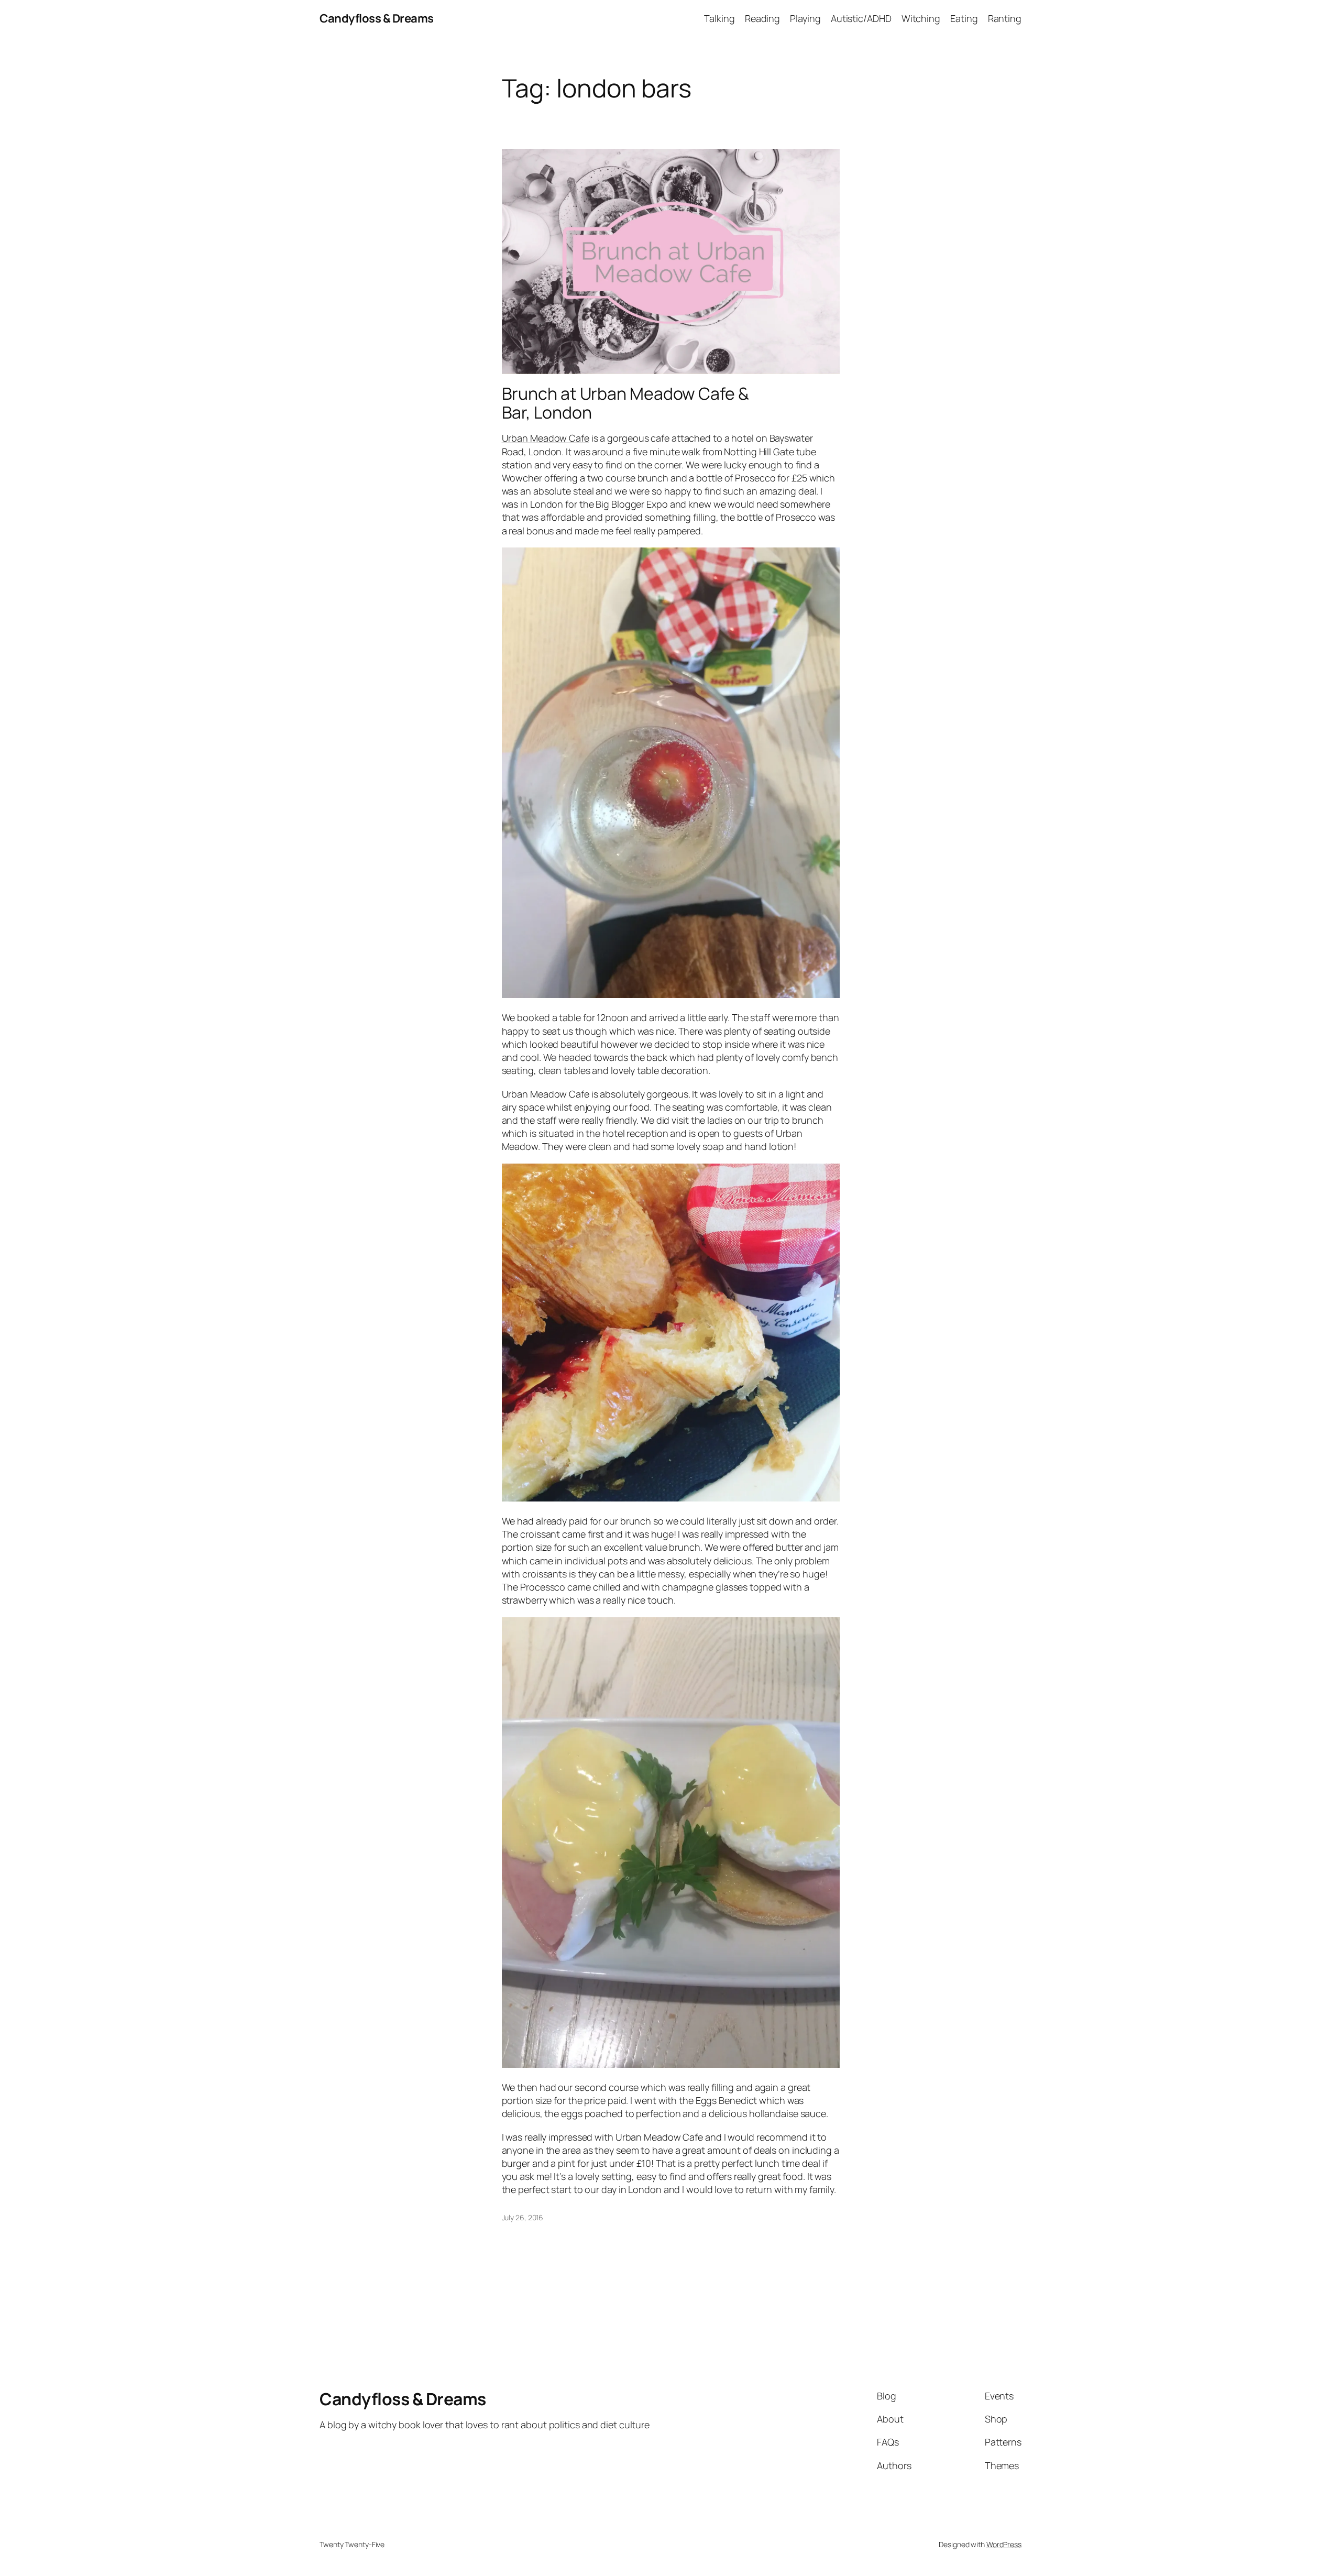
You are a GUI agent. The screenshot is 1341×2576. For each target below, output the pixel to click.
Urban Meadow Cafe (546, 438)
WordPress (1004, 2544)
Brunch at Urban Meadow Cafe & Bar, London (625, 403)
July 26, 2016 (523, 2217)
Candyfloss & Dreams (377, 18)
